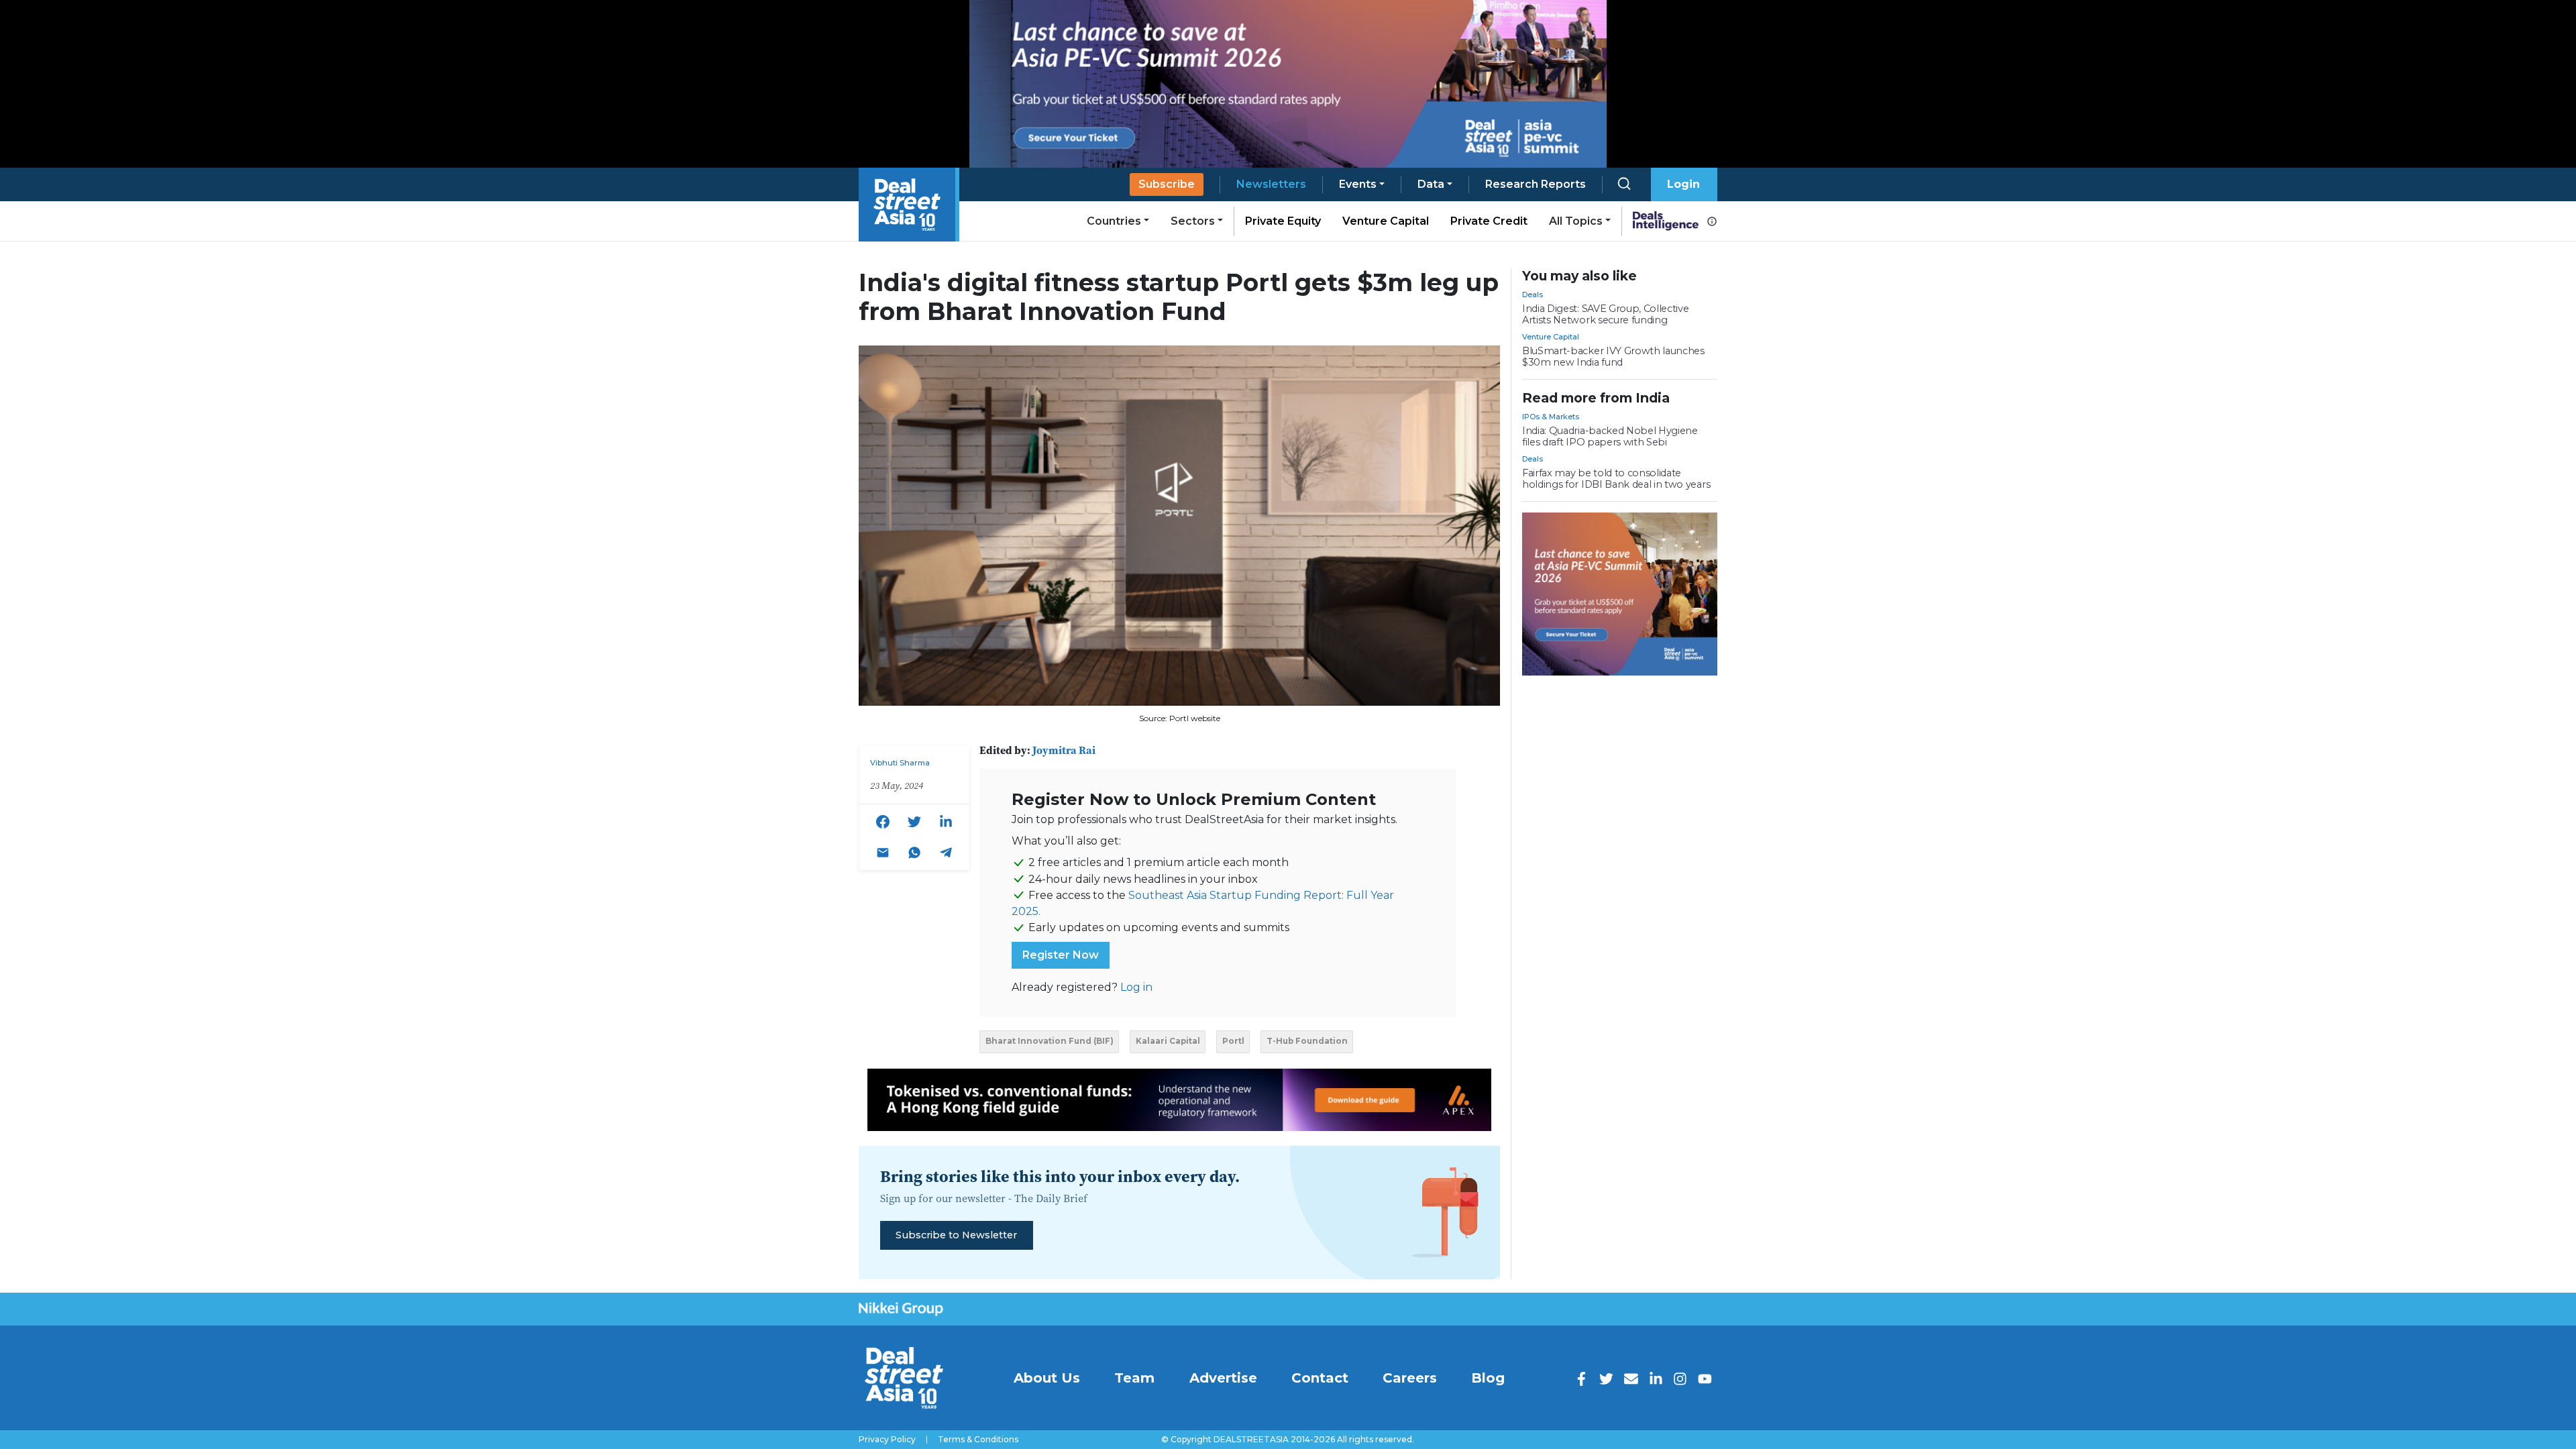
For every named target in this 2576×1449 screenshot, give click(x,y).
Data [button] (1431, 184)
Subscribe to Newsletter (956, 1235)
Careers (1410, 1378)
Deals (1533, 294)
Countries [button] (1114, 221)
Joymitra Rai (1064, 750)
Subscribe (1167, 184)
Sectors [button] (1193, 221)
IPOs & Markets (1551, 417)
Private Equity (1283, 221)
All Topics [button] (1576, 221)
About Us (1047, 1378)
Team (1134, 1378)
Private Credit (1489, 221)
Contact (1320, 1378)
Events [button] (1358, 184)
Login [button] (1683, 184)
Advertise (1223, 1378)
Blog (1488, 1378)
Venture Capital (1386, 221)
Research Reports (1536, 184)
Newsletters (1271, 184)
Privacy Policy (887, 1440)
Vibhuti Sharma (900, 763)
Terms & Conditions (978, 1440)
